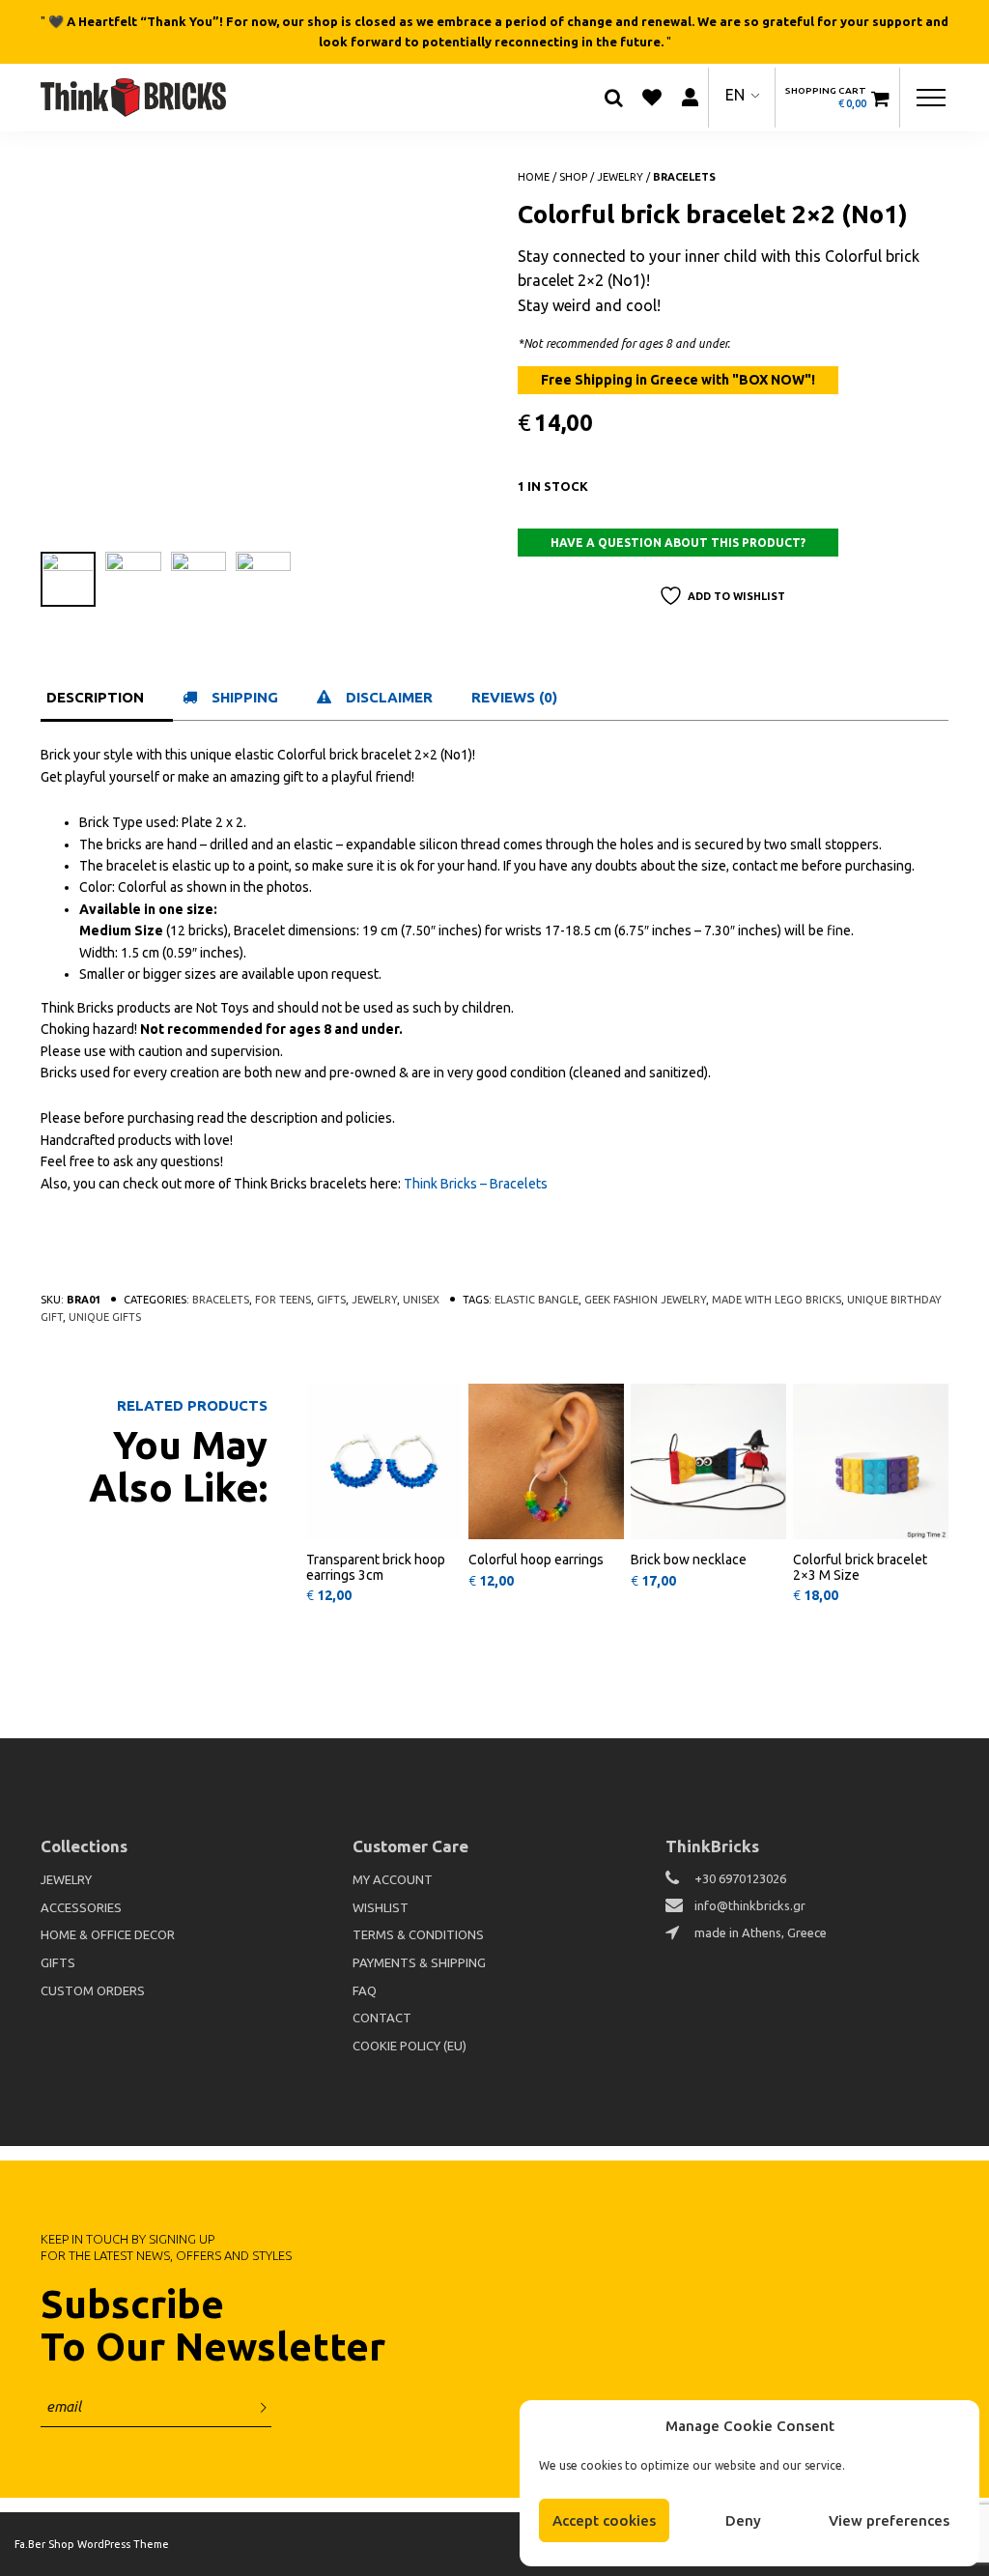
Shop (573, 177)
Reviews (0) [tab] (514, 697)
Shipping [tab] (245, 697)
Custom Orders (93, 1990)
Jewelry (620, 177)
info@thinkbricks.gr (750, 1905)
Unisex (421, 1300)
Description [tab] (95, 697)
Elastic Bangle (537, 1300)
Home (534, 177)
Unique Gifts (105, 1317)
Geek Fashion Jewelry (645, 1300)
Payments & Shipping (419, 1962)
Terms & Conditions (418, 1934)
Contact (382, 2018)
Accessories (81, 1907)
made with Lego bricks (777, 1300)
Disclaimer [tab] (389, 697)
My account (393, 1879)
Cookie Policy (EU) (410, 2046)
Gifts (331, 1300)
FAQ (365, 1990)
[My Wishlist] (652, 98)
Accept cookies (604, 2520)
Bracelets (684, 177)
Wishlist (381, 1907)
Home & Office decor (108, 1934)
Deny (743, 2520)
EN (735, 95)
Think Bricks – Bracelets (476, 1184)
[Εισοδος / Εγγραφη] (690, 97)
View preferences (889, 2520)
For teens (283, 1300)
